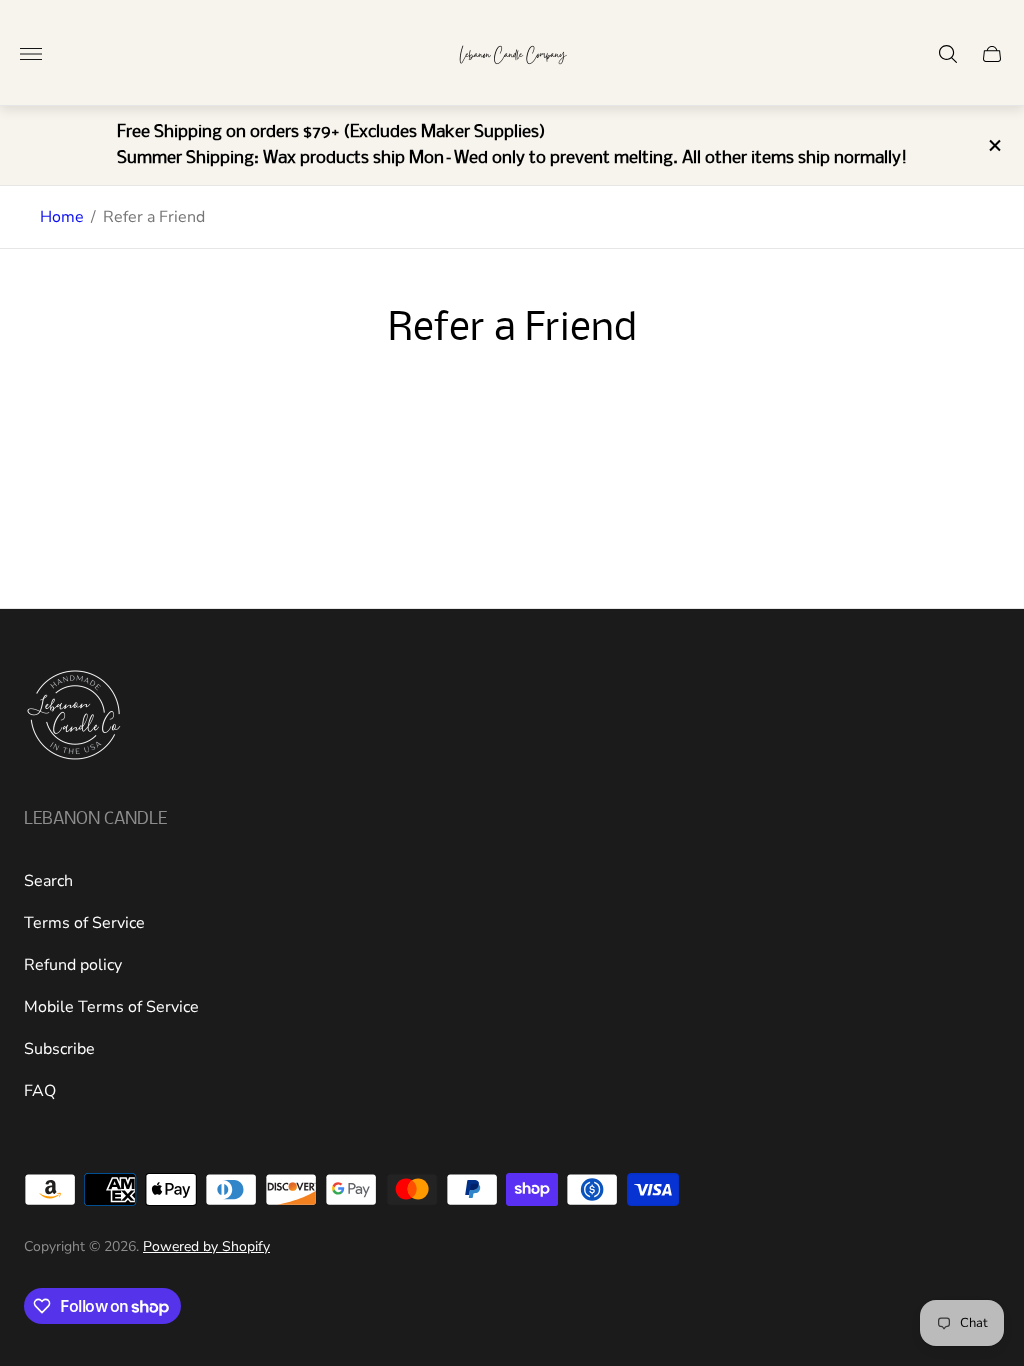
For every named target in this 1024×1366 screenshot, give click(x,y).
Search (48, 881)
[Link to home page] (74, 717)
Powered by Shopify (206, 1246)
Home (62, 217)
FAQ (40, 1091)
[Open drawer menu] (31, 54)
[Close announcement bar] (993, 145)
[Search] (948, 54)
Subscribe (59, 1049)
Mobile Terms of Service (111, 1007)
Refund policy (73, 965)
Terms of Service (84, 923)
